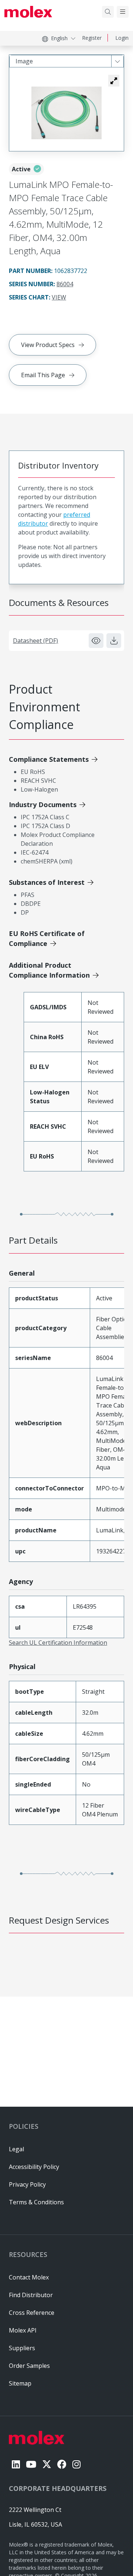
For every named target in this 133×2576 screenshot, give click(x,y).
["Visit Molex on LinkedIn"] (16, 2464)
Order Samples (29, 2366)
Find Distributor (31, 2295)
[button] (114, 81)
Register (92, 38)
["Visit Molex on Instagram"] (76, 2464)
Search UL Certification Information (58, 1643)
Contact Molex (29, 2277)
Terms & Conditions (36, 2202)
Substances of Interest (47, 882)
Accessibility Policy (34, 2167)
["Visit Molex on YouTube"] (31, 2464)
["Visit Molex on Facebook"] (62, 2464)
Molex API (23, 2330)
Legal (16, 2149)
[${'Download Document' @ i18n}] (114, 641)
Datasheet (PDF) (35, 641)
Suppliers (22, 2348)
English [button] (59, 38)
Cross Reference (32, 2313)
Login (122, 38)
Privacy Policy (27, 2184)
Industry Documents (43, 805)
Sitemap (20, 2383)
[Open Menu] (123, 12)
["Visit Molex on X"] (47, 2464)
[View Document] (96, 641)
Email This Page (43, 375)
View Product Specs (48, 345)
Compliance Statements (49, 759)
